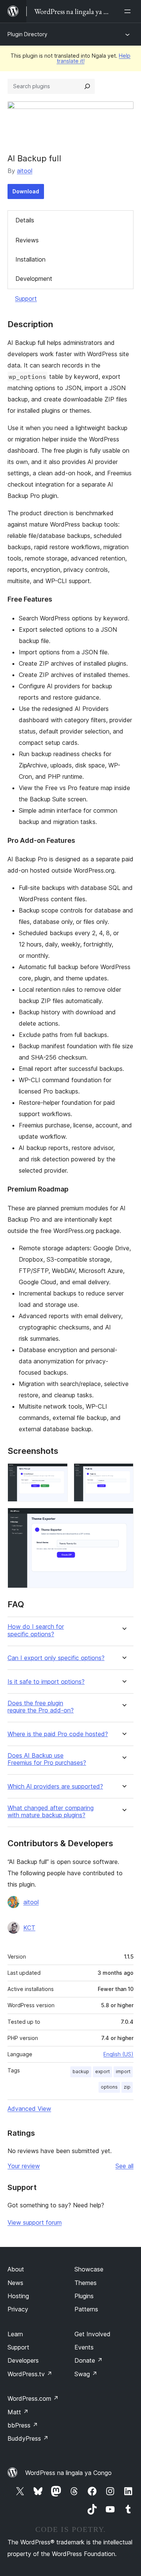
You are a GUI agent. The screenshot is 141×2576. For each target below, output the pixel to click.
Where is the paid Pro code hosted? (58, 1734)
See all (124, 2166)
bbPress (23, 2425)
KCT (29, 1928)
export (102, 2071)
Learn (15, 2334)
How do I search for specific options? (36, 1630)
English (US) (118, 2054)
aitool (25, 171)
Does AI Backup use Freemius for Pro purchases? (47, 1759)
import (123, 2071)
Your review (24, 2166)
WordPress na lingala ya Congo (68, 2473)
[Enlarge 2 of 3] (123, 1473)
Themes (86, 2283)
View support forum (35, 2222)
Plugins (84, 2296)
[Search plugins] (87, 86)
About (16, 2269)
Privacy (18, 2309)
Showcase (89, 2269)
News (15, 2283)
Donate (89, 2360)
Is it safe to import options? (46, 1682)
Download (26, 191)
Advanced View (29, 2109)
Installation (30, 259)
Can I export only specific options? (56, 1658)
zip (127, 2087)
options (109, 2087)
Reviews (27, 240)
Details (25, 220)
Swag (86, 2374)
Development (34, 279)
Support (26, 299)
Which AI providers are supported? (55, 1787)
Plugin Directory (27, 34)
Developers (23, 2360)
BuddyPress (28, 2438)
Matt (18, 2412)
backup (81, 2071)
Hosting (18, 2296)
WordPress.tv (30, 2374)
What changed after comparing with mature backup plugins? (51, 1812)
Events (84, 2347)
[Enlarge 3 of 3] (123, 1518)
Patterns (86, 2309)
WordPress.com (33, 2398)
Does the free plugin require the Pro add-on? (41, 1707)
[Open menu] (129, 11)
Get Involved (92, 2334)
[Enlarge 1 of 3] (58, 1473)
